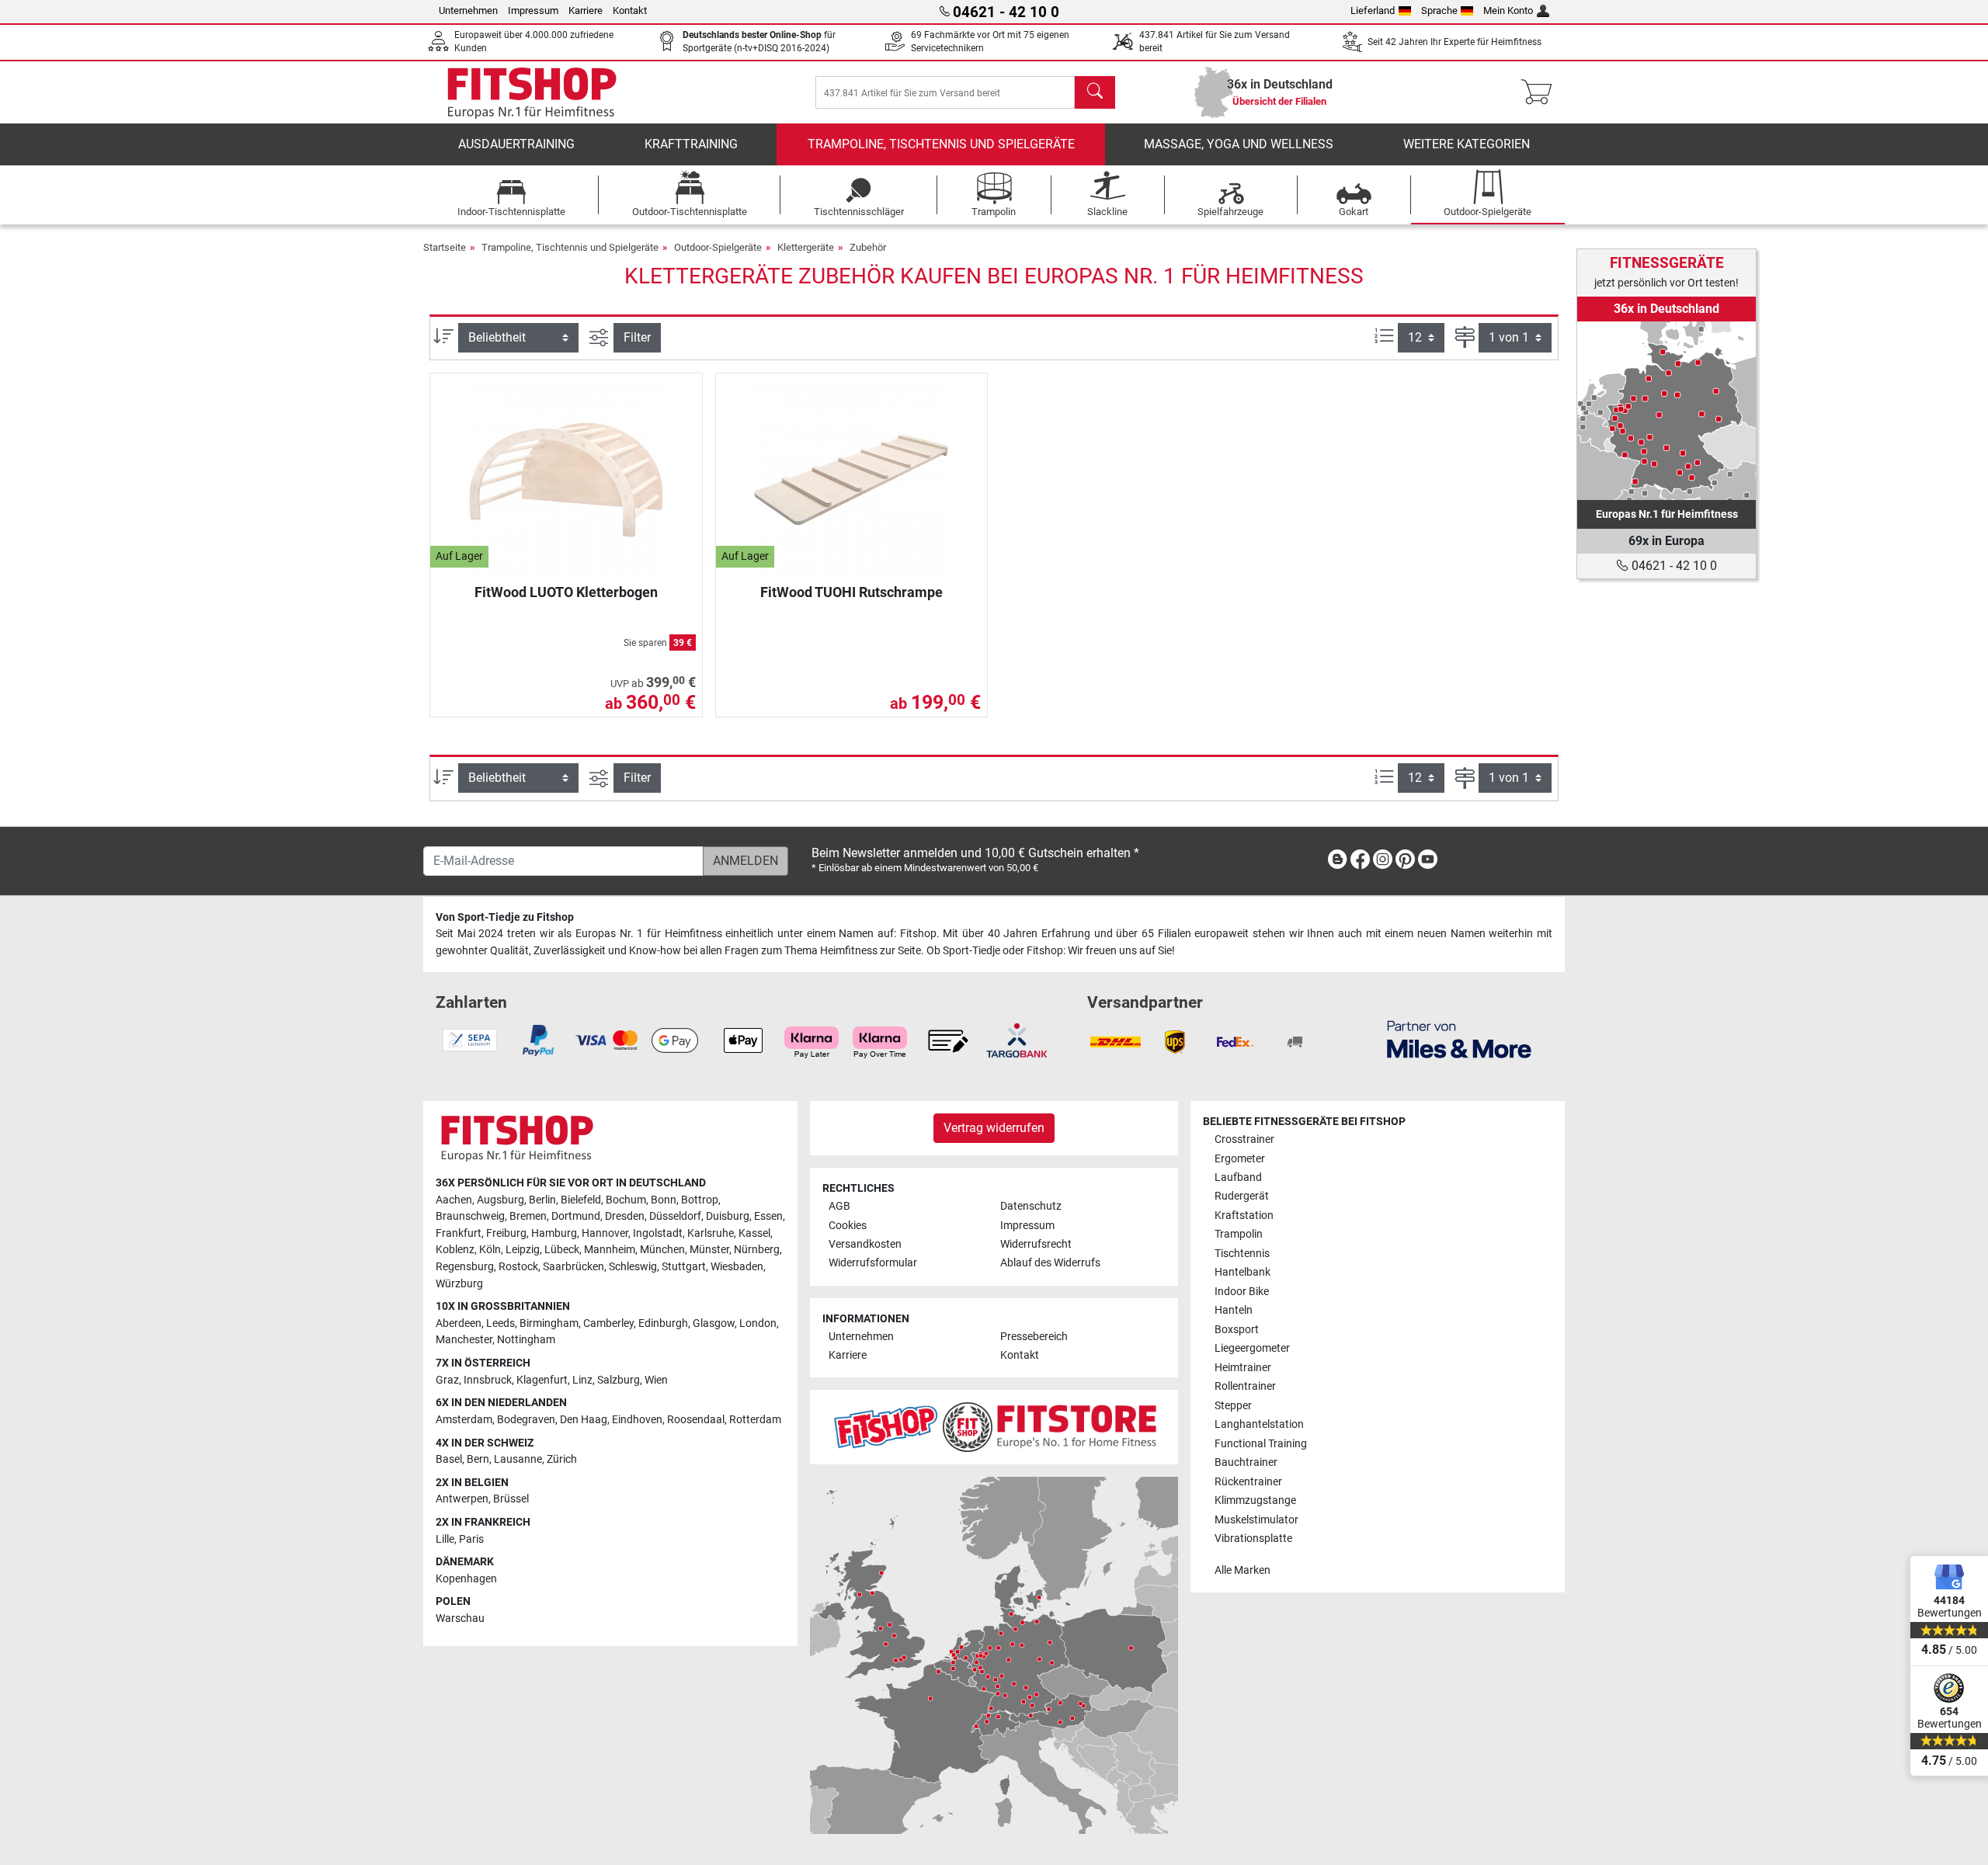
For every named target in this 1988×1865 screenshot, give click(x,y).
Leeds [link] (500, 1323)
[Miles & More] (1459, 1038)
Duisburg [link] (728, 1216)
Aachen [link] (454, 1200)
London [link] (758, 1323)
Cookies (848, 1226)
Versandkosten (865, 1244)
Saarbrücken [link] (573, 1267)
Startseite (445, 247)
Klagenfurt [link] (542, 1380)
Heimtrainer (1243, 1368)
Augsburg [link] (500, 1200)
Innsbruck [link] (488, 1380)
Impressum (533, 10)
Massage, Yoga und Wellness (1239, 144)
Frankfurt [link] (459, 1233)
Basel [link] (449, 1459)
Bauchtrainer (1246, 1462)
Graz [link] (447, 1380)
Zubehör (868, 247)
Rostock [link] (518, 1267)
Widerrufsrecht (1036, 1244)
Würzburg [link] (459, 1284)
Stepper (1233, 1406)
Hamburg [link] (554, 1233)
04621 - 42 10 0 (1673, 566)
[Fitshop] (532, 91)
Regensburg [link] (465, 1267)
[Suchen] (1095, 92)
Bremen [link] (528, 1216)
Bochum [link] (626, 1200)
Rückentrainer (1248, 1482)
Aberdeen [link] (459, 1323)
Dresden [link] (625, 1216)
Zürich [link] (562, 1459)
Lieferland (1373, 10)
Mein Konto (1508, 10)
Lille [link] (445, 1539)
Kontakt (630, 10)
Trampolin (1239, 1234)
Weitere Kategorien (1467, 144)
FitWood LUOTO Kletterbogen (566, 592)
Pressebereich (1034, 1337)
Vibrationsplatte (1253, 1539)
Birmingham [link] (549, 1323)
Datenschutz (1031, 1206)
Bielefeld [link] (581, 1200)
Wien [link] (656, 1380)
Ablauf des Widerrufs (1050, 1263)
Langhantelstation (1259, 1424)
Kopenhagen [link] (466, 1579)
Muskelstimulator (1256, 1520)
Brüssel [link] (511, 1499)
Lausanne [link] (518, 1459)
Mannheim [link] (610, 1250)
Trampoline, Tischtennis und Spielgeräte (941, 144)
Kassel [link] (754, 1233)
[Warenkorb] (1541, 92)
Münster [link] (709, 1250)
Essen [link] (768, 1216)
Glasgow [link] (714, 1323)
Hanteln (1234, 1310)
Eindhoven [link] (637, 1420)
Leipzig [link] (523, 1250)
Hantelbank (1242, 1272)
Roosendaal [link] (696, 1420)
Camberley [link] (608, 1323)
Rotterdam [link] (755, 1420)
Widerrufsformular (873, 1263)
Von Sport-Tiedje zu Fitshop (505, 917)
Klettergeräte (806, 247)
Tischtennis (1242, 1254)
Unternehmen (468, 10)
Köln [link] (490, 1250)
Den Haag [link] (584, 1420)
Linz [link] (582, 1380)
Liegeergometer (1252, 1348)
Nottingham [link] (526, 1340)
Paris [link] (471, 1539)
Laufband (1238, 1177)
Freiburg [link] (506, 1233)
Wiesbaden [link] (737, 1267)
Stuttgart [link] (684, 1267)
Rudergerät (1242, 1196)
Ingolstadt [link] (658, 1233)
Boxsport (1237, 1330)
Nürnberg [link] (757, 1250)
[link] (1667, 411)
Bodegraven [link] (526, 1420)
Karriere (586, 10)
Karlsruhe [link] (711, 1233)
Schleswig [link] (633, 1267)
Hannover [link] (605, 1233)
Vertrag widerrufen (994, 1128)
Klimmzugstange (1255, 1500)
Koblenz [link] (455, 1250)
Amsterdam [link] (464, 1420)
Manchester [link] (464, 1340)
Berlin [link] (542, 1200)
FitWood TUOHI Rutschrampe (852, 592)
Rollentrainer (1245, 1386)
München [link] (662, 1250)
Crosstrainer (1244, 1139)
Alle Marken (1242, 1570)
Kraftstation (1244, 1216)
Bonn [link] (664, 1200)
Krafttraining (691, 144)
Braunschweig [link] (470, 1216)
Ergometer (1240, 1159)
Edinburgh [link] (663, 1323)
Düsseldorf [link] (675, 1216)
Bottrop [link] (700, 1200)
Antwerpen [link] (462, 1499)
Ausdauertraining (516, 144)
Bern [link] (478, 1459)
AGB (839, 1206)
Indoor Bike (1242, 1292)
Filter (637, 337)
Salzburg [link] (619, 1380)
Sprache (1439, 10)
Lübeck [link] (562, 1250)
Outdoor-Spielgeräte (718, 247)
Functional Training (1261, 1444)
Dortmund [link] (576, 1216)
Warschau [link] (460, 1618)
